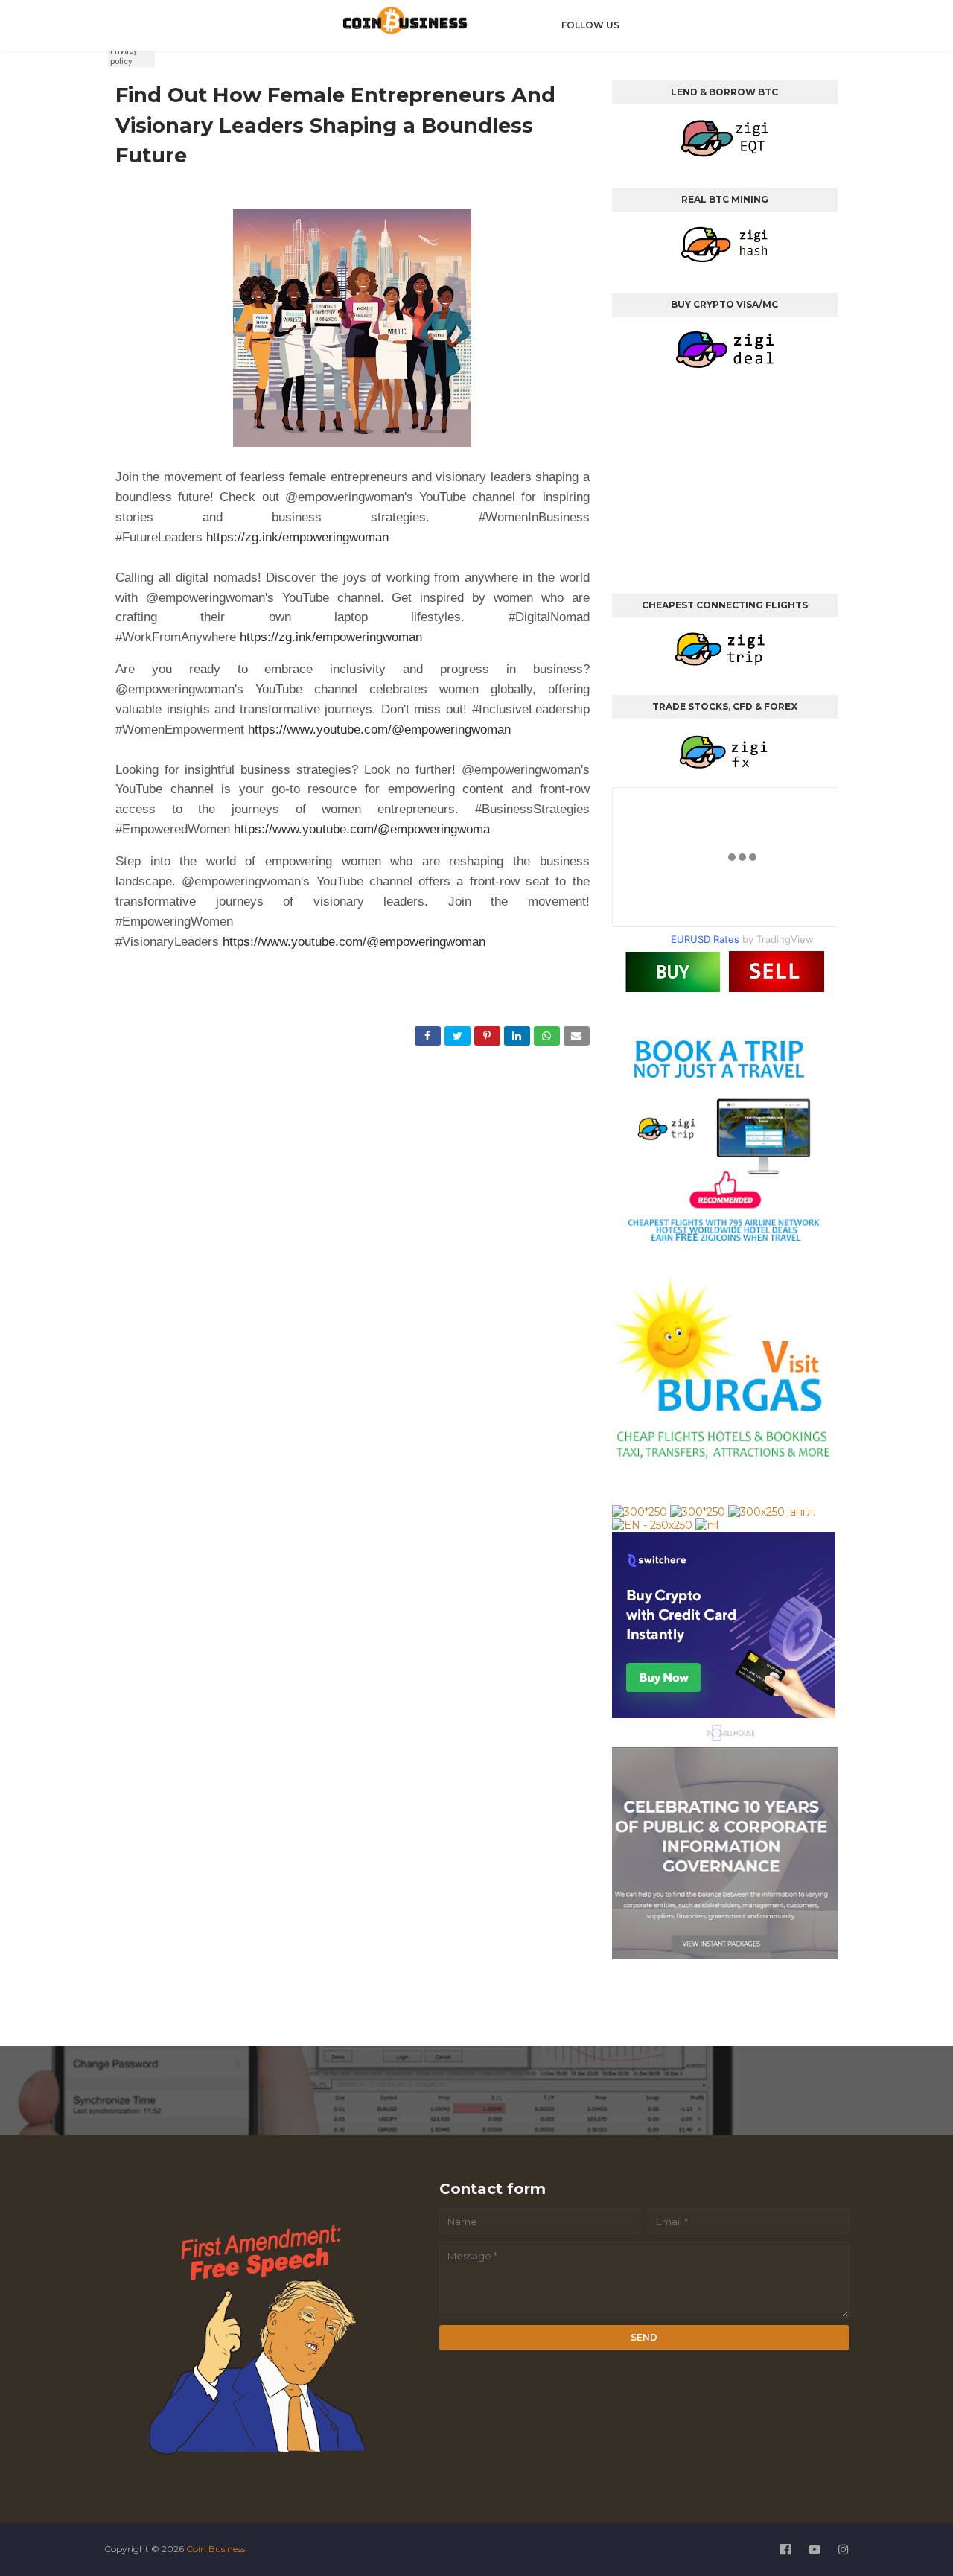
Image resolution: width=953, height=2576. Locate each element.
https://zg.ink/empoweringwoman (297, 537)
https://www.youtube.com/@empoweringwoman (379, 729)
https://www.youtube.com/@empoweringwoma (362, 829)
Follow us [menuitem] (590, 25)
